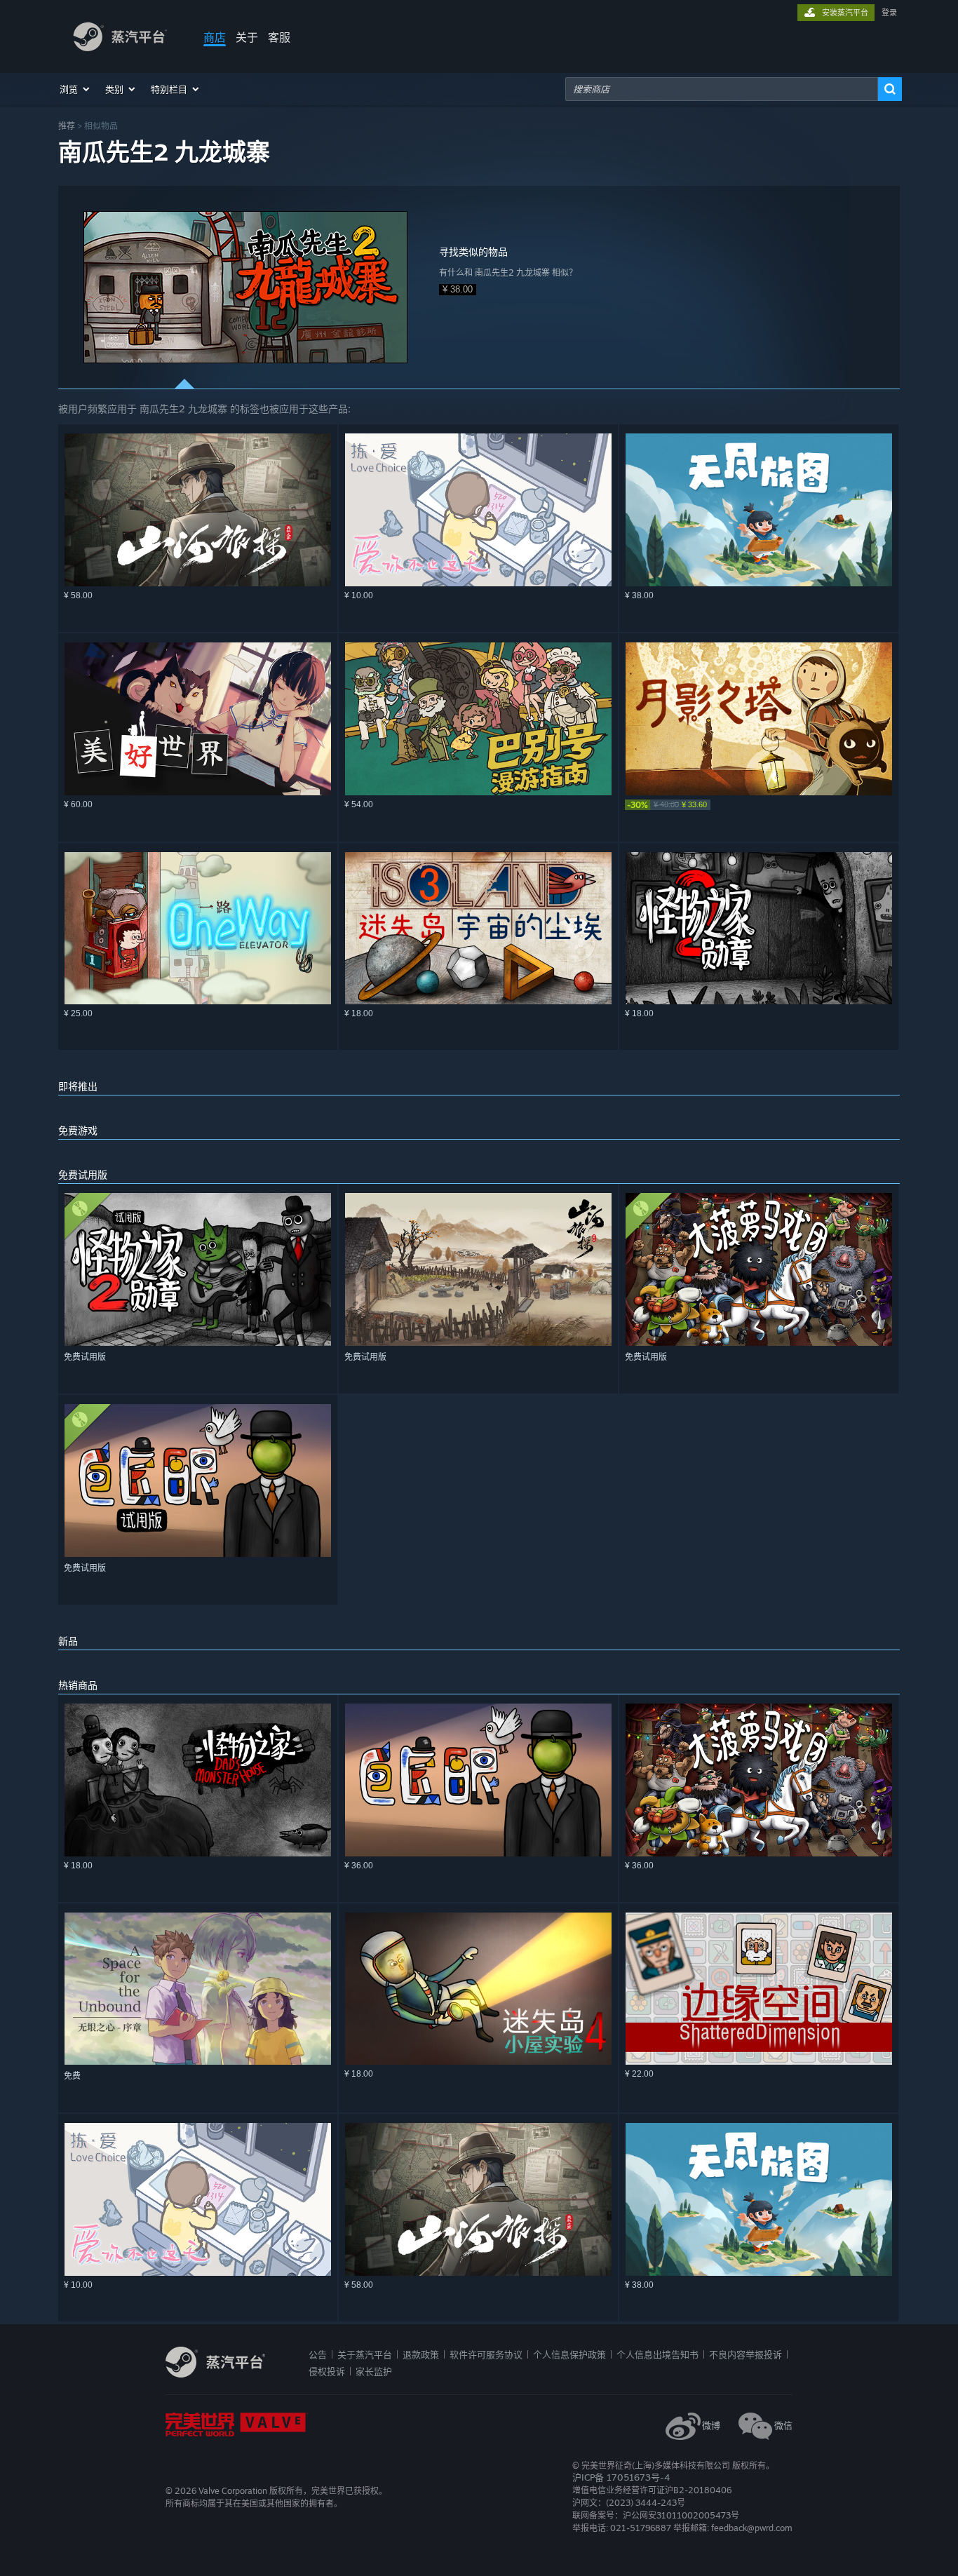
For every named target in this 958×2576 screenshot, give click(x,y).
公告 (318, 2354)
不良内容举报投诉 (746, 2354)
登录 (889, 13)
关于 (247, 37)
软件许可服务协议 (486, 2354)
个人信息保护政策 (569, 2354)
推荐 (67, 126)
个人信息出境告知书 (657, 2354)
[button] (75, 89)
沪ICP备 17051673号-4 (621, 2477)
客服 (279, 37)
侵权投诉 (327, 2371)
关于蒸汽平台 (365, 2354)
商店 (215, 37)
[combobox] (722, 89)
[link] (759, 805)
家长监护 (374, 2371)
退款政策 (421, 2354)
